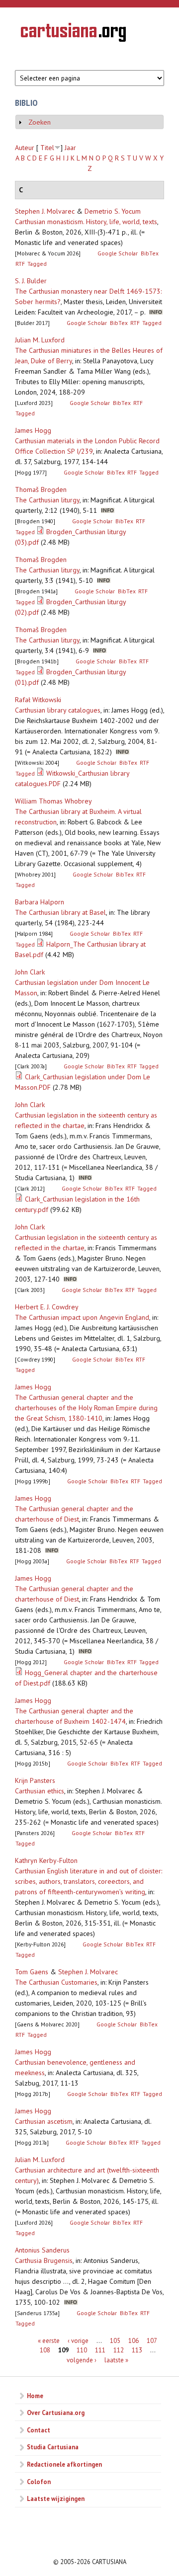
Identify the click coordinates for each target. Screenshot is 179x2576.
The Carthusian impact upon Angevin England (82, 1317)
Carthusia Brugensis (44, 2260)
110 (82, 2350)
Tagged (37, 264)
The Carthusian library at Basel (60, 912)
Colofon (39, 2482)
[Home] (73, 34)
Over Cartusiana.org (56, 2413)
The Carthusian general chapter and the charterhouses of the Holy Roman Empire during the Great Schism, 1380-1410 (86, 1408)
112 (119, 2350)
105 (115, 2340)
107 (152, 2340)
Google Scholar (118, 253)
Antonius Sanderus (42, 2250)
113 (137, 2350)
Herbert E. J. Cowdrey (47, 1307)
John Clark (30, 972)
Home (35, 2396)
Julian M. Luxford (40, 340)
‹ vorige (78, 2340)
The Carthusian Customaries (56, 1982)
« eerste (49, 2340)
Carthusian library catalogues (58, 710)
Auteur (25, 148)
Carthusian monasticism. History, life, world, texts (86, 222)
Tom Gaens (32, 1972)
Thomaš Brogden (41, 489)
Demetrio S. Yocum (113, 211)
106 (134, 2340)
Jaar (70, 148)
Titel (47, 148)
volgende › (82, 2360)
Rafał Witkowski (38, 700)
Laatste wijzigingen (56, 2498)
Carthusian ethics (40, 1791)
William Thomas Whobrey (53, 801)
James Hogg (33, 430)
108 (45, 2350)
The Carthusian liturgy (47, 500)
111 (100, 2350)
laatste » (116, 2360)
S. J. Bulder (31, 281)
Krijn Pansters (35, 1780)
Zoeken (40, 122)
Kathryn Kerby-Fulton (46, 1860)
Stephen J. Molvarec (45, 211)
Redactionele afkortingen (64, 2464)
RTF (20, 264)
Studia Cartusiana (53, 2447)
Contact (39, 2430)
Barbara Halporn (40, 902)
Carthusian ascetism (44, 2121)
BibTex (150, 253)
